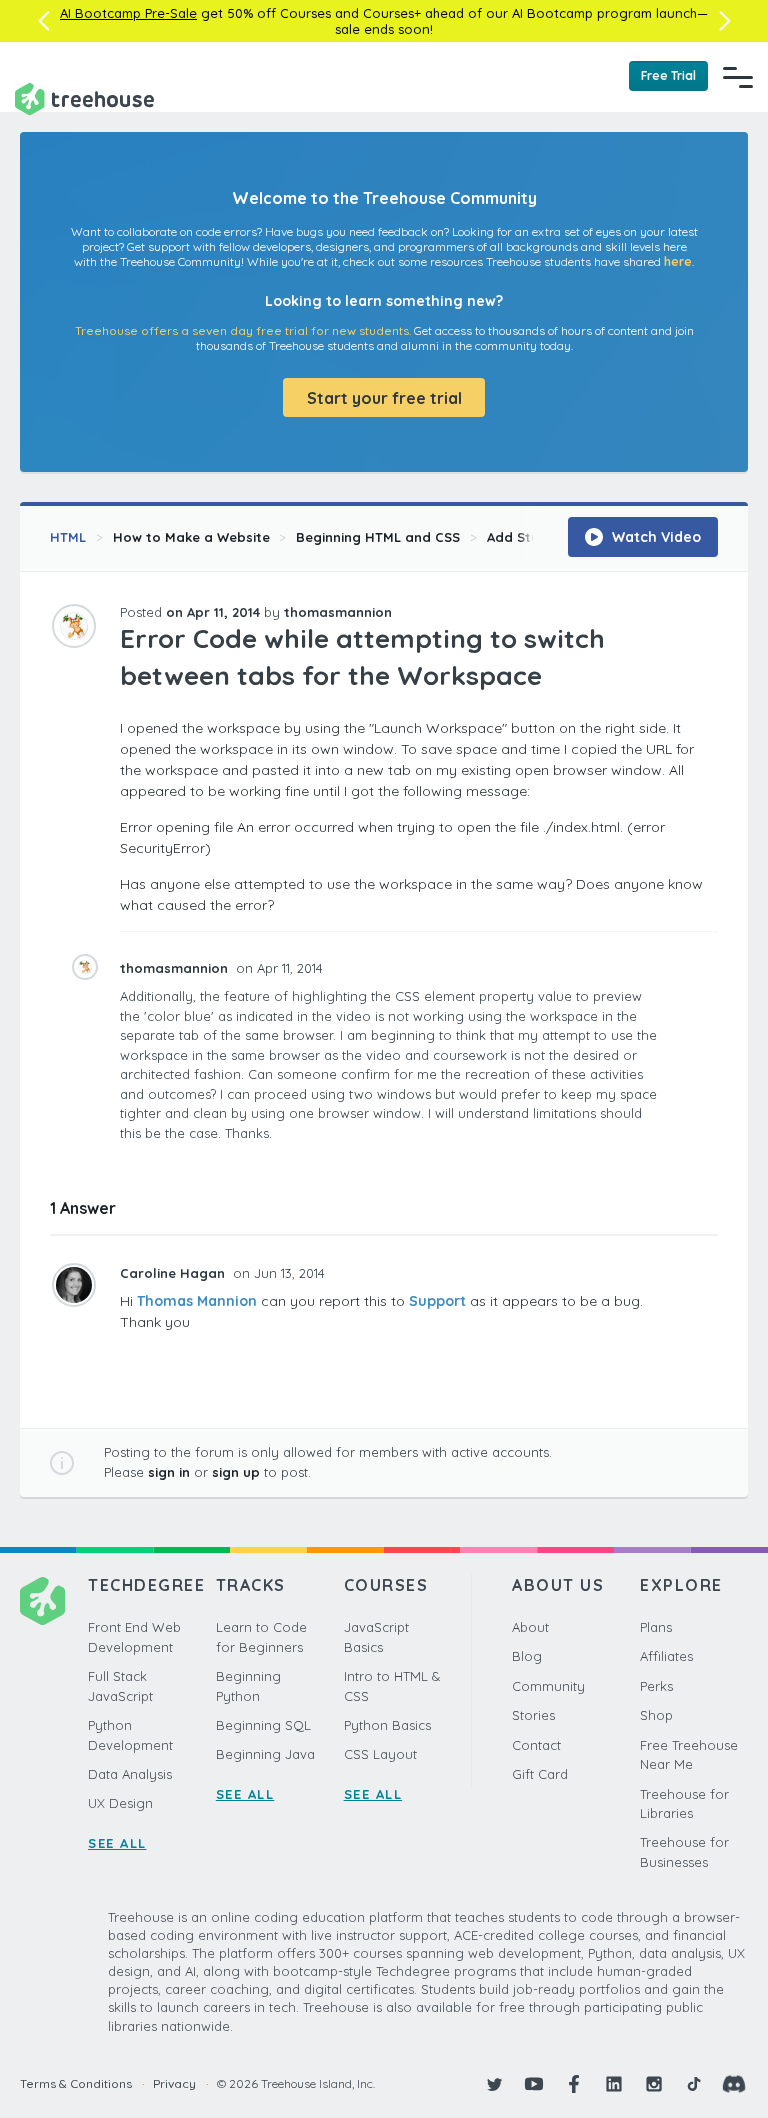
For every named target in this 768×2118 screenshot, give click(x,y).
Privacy (174, 2083)
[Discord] (734, 2084)
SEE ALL (117, 1843)
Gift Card (540, 1774)
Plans (656, 1627)
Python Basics (387, 1725)
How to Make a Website (191, 537)
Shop (656, 1715)
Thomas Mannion (197, 1301)
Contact (536, 1745)
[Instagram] (654, 2084)
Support (437, 1301)
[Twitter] (494, 2084)
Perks (656, 1686)
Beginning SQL (263, 1725)
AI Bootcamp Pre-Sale (128, 13)
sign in (169, 1472)
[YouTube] (534, 2084)
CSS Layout (380, 1754)
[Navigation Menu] (738, 77)
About (530, 1627)
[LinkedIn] (614, 2084)
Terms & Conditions (76, 2083)
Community (548, 1686)
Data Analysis (130, 1774)
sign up (236, 1472)
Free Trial (668, 75)
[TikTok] (694, 2084)
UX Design (120, 1803)
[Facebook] (574, 2084)
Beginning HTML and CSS (378, 537)
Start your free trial (384, 398)
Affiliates (666, 1656)
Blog (527, 1656)
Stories (533, 1715)
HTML (68, 537)
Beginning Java (265, 1754)
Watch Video (654, 537)
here (678, 261)
